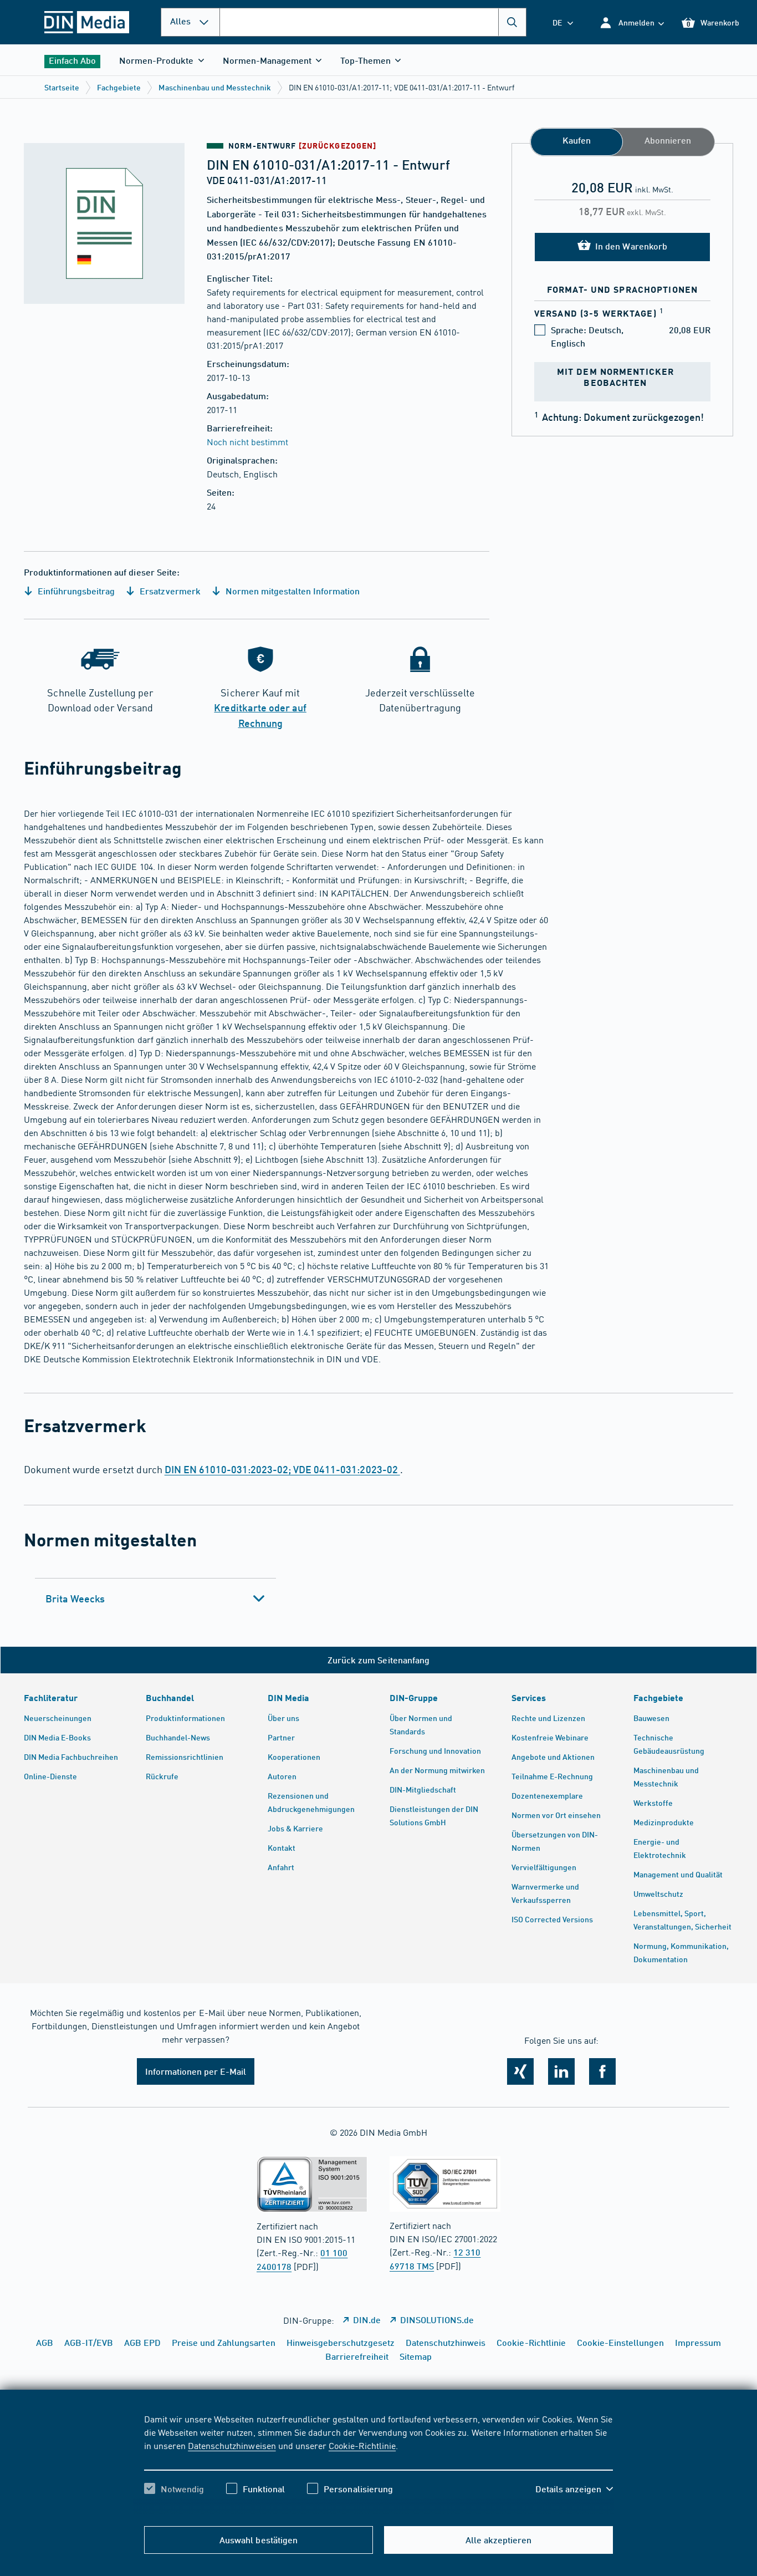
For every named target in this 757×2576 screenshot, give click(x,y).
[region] (378, 2463)
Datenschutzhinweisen (232, 2445)
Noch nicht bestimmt (247, 441)
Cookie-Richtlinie (362, 2445)
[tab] (155, 1598)
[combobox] (373, 22)
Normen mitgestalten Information (292, 591)
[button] (631, 22)
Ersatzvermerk (169, 591)
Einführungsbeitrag (75, 591)
